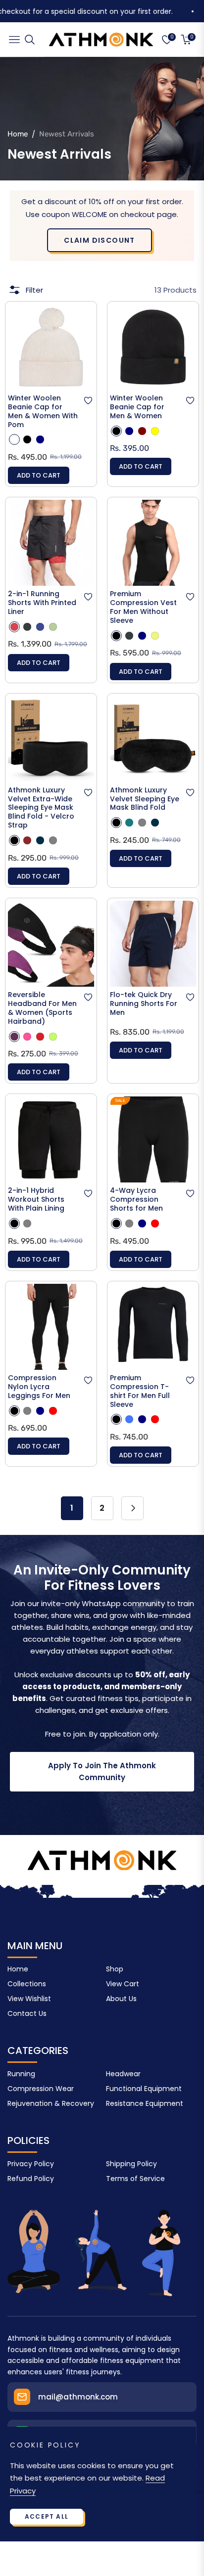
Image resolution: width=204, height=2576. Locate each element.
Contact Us (27, 2013)
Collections (27, 1984)
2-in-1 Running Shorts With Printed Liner (42, 603)
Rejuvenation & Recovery (51, 2103)
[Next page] (132, 1508)
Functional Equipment (144, 2089)
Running (21, 2074)
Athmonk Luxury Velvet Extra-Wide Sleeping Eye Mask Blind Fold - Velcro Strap (41, 808)
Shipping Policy (131, 2164)
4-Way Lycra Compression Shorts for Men (136, 1200)
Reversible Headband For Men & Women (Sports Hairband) (42, 1008)
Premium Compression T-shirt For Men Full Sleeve (140, 1392)
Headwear (123, 2074)
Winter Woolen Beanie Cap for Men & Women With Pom (43, 412)
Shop (115, 1969)
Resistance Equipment (145, 2103)
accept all (47, 2516)
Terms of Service (135, 2179)
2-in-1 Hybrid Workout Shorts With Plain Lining (36, 1200)
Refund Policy (31, 2179)
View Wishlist (29, 1999)
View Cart (123, 1984)
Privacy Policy (31, 2164)
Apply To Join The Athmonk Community (102, 1771)
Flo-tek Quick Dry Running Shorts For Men (144, 1004)
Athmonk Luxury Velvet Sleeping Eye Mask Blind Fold (145, 799)
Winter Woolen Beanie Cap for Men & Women (137, 407)
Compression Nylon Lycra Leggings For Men (39, 1387)
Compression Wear (41, 2089)
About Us (121, 1999)
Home (18, 134)
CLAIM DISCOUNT (100, 240)
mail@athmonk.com (78, 2397)
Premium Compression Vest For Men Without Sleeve (143, 608)
